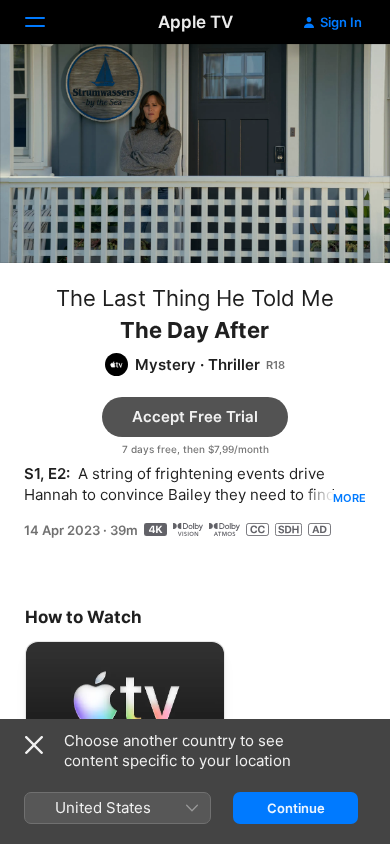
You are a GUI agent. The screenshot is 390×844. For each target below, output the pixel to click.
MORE (349, 498)
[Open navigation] (47, 22)
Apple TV (195, 22)
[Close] (34, 745)
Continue (296, 808)
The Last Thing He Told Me (195, 298)
